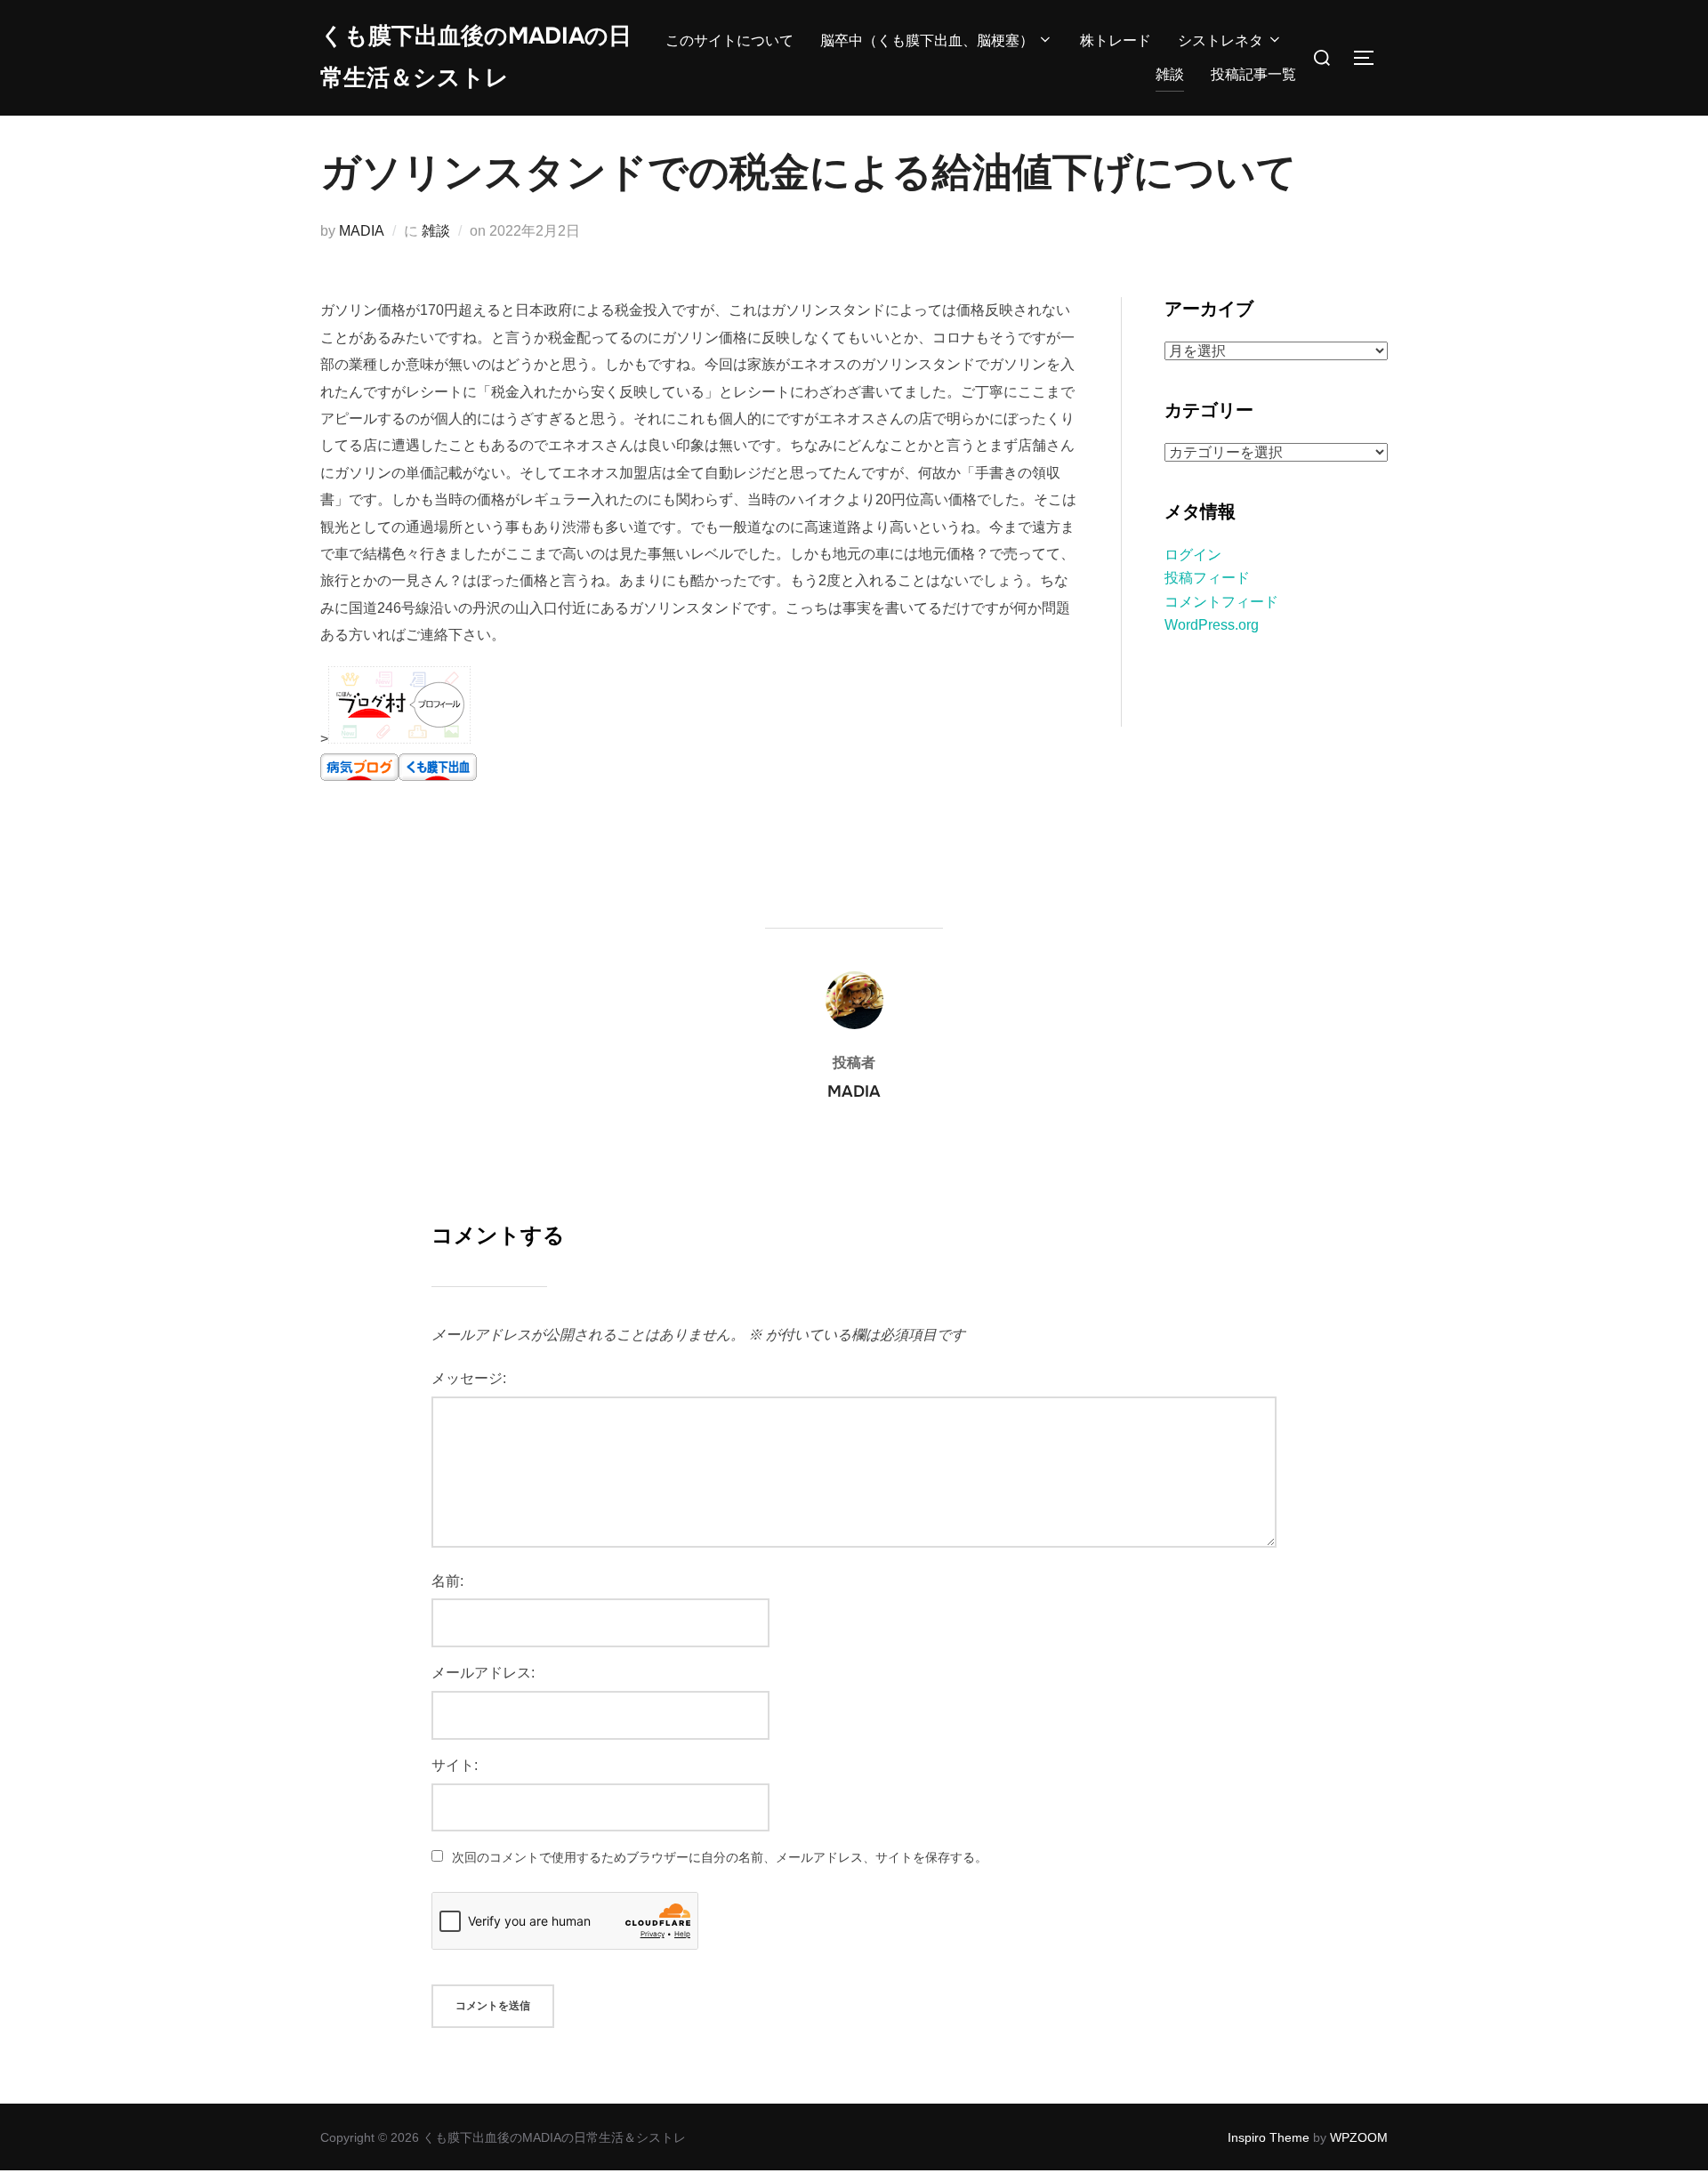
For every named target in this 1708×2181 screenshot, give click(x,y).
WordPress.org (1212, 625)
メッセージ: (469, 1378)
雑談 (1170, 74)
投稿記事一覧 (1253, 74)
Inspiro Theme (1269, 2137)
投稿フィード (1207, 578)
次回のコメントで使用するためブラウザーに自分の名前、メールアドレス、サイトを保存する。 (720, 1857)
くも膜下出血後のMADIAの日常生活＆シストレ (476, 57)
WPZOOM (1359, 2137)
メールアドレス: (483, 1673)
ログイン (1193, 555)
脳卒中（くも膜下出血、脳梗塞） (927, 40)
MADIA (362, 231)
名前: (447, 1581)
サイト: (455, 1765)
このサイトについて (729, 40)
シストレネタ (1221, 40)
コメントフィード (1221, 602)
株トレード (1116, 40)
